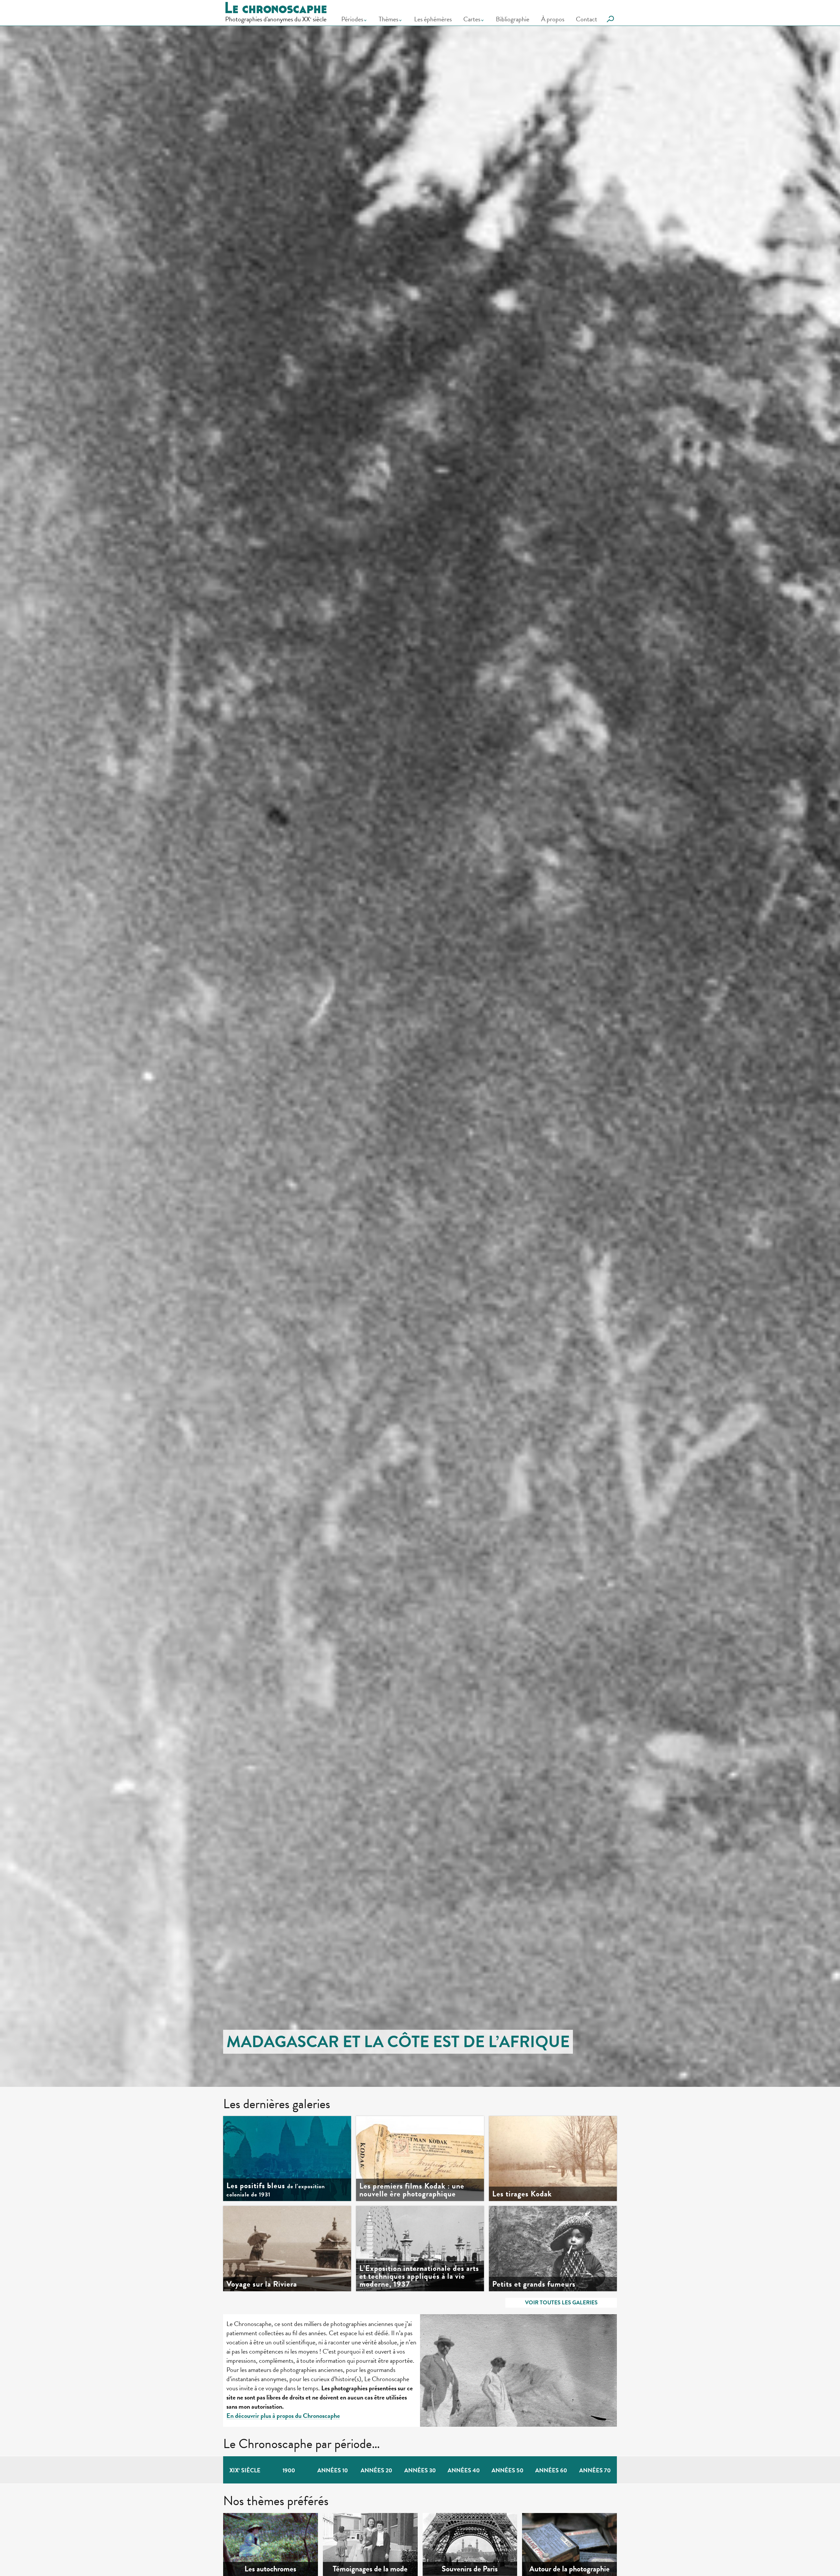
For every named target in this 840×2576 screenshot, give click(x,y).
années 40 (464, 2470)
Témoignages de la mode (370, 2569)
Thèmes (388, 19)
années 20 (376, 2470)
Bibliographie (513, 19)
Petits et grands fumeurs (534, 2284)
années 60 (551, 2470)
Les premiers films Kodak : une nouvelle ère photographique (412, 2190)
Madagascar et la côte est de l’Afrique (398, 2042)
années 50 (507, 2470)
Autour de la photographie (569, 2569)
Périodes (352, 19)
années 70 (595, 2470)
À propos (553, 19)
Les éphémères (433, 19)
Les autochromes (270, 2569)
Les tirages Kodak (522, 2194)
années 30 (420, 2470)
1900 (289, 2470)
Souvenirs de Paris (470, 2569)
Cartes (472, 19)
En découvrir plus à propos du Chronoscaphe (283, 2416)
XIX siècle (245, 2470)
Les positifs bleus (276, 2190)
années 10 (333, 2470)
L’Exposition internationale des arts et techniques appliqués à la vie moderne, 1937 (419, 2276)
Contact (587, 19)
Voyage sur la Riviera (262, 2284)
